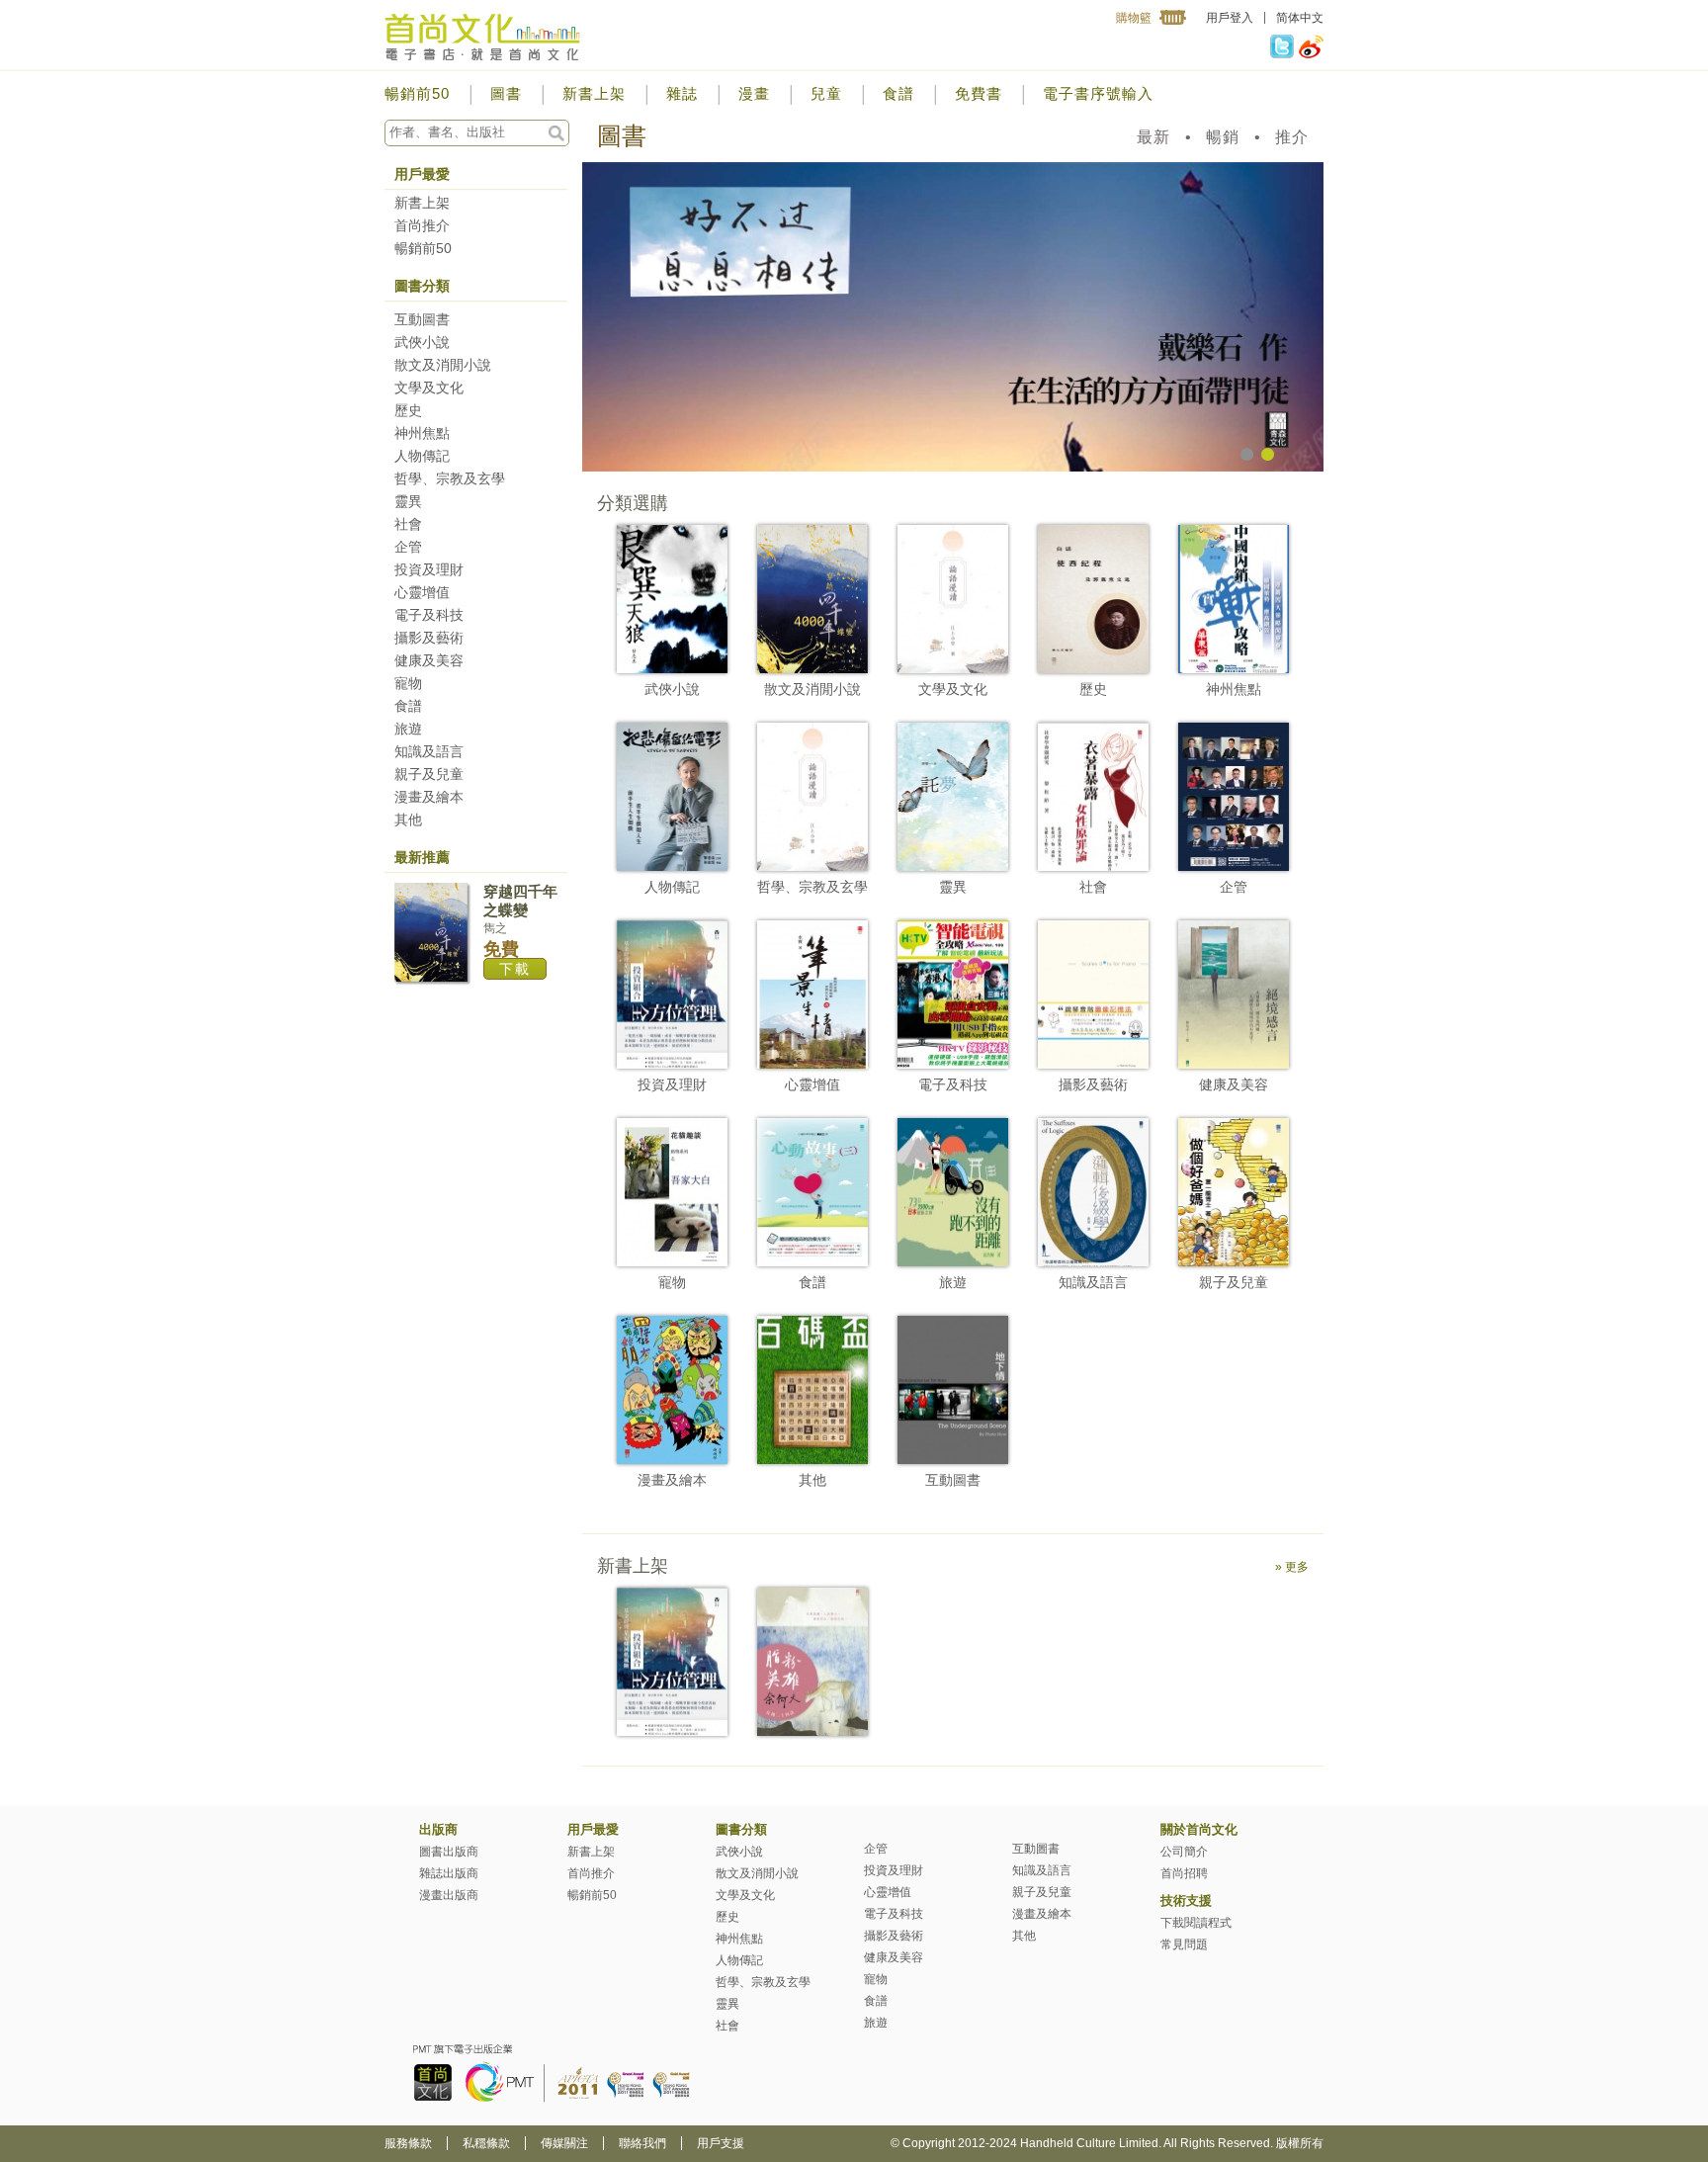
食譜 (898, 93)
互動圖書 (422, 319)
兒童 (826, 93)
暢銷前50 (417, 93)
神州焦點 (422, 433)
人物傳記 (422, 456)
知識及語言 (429, 751)
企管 (408, 547)
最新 (1153, 137)
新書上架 (594, 93)
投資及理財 (429, 569)
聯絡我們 (642, 2143)
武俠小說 (422, 342)
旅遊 (408, 729)
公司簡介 (1184, 1852)
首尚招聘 (1184, 1873)
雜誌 (682, 93)
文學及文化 (429, 388)
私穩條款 (486, 2143)
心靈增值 (422, 592)
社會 (408, 524)
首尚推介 (422, 225)
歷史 (408, 410)
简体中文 (1300, 18)
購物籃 (1134, 18)
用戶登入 (1230, 18)
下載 (515, 969)
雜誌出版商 (449, 1873)
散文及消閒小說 (443, 365)
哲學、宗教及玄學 (450, 478)
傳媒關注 (564, 2143)
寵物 (408, 683)
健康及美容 (429, 660)
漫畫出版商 (449, 1895)
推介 (1292, 137)
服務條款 (408, 2143)
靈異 (408, 501)
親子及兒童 (429, 774)
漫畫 (754, 93)
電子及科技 (429, 615)
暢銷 (1223, 137)
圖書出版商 (449, 1852)
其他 (408, 820)
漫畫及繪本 (429, 797)
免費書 (979, 93)
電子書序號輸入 (1098, 93)
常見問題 (1184, 1945)
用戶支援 (721, 2143)
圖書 (506, 93)
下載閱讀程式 (1196, 1923)
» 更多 (1292, 1567)
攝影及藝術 (429, 638)
